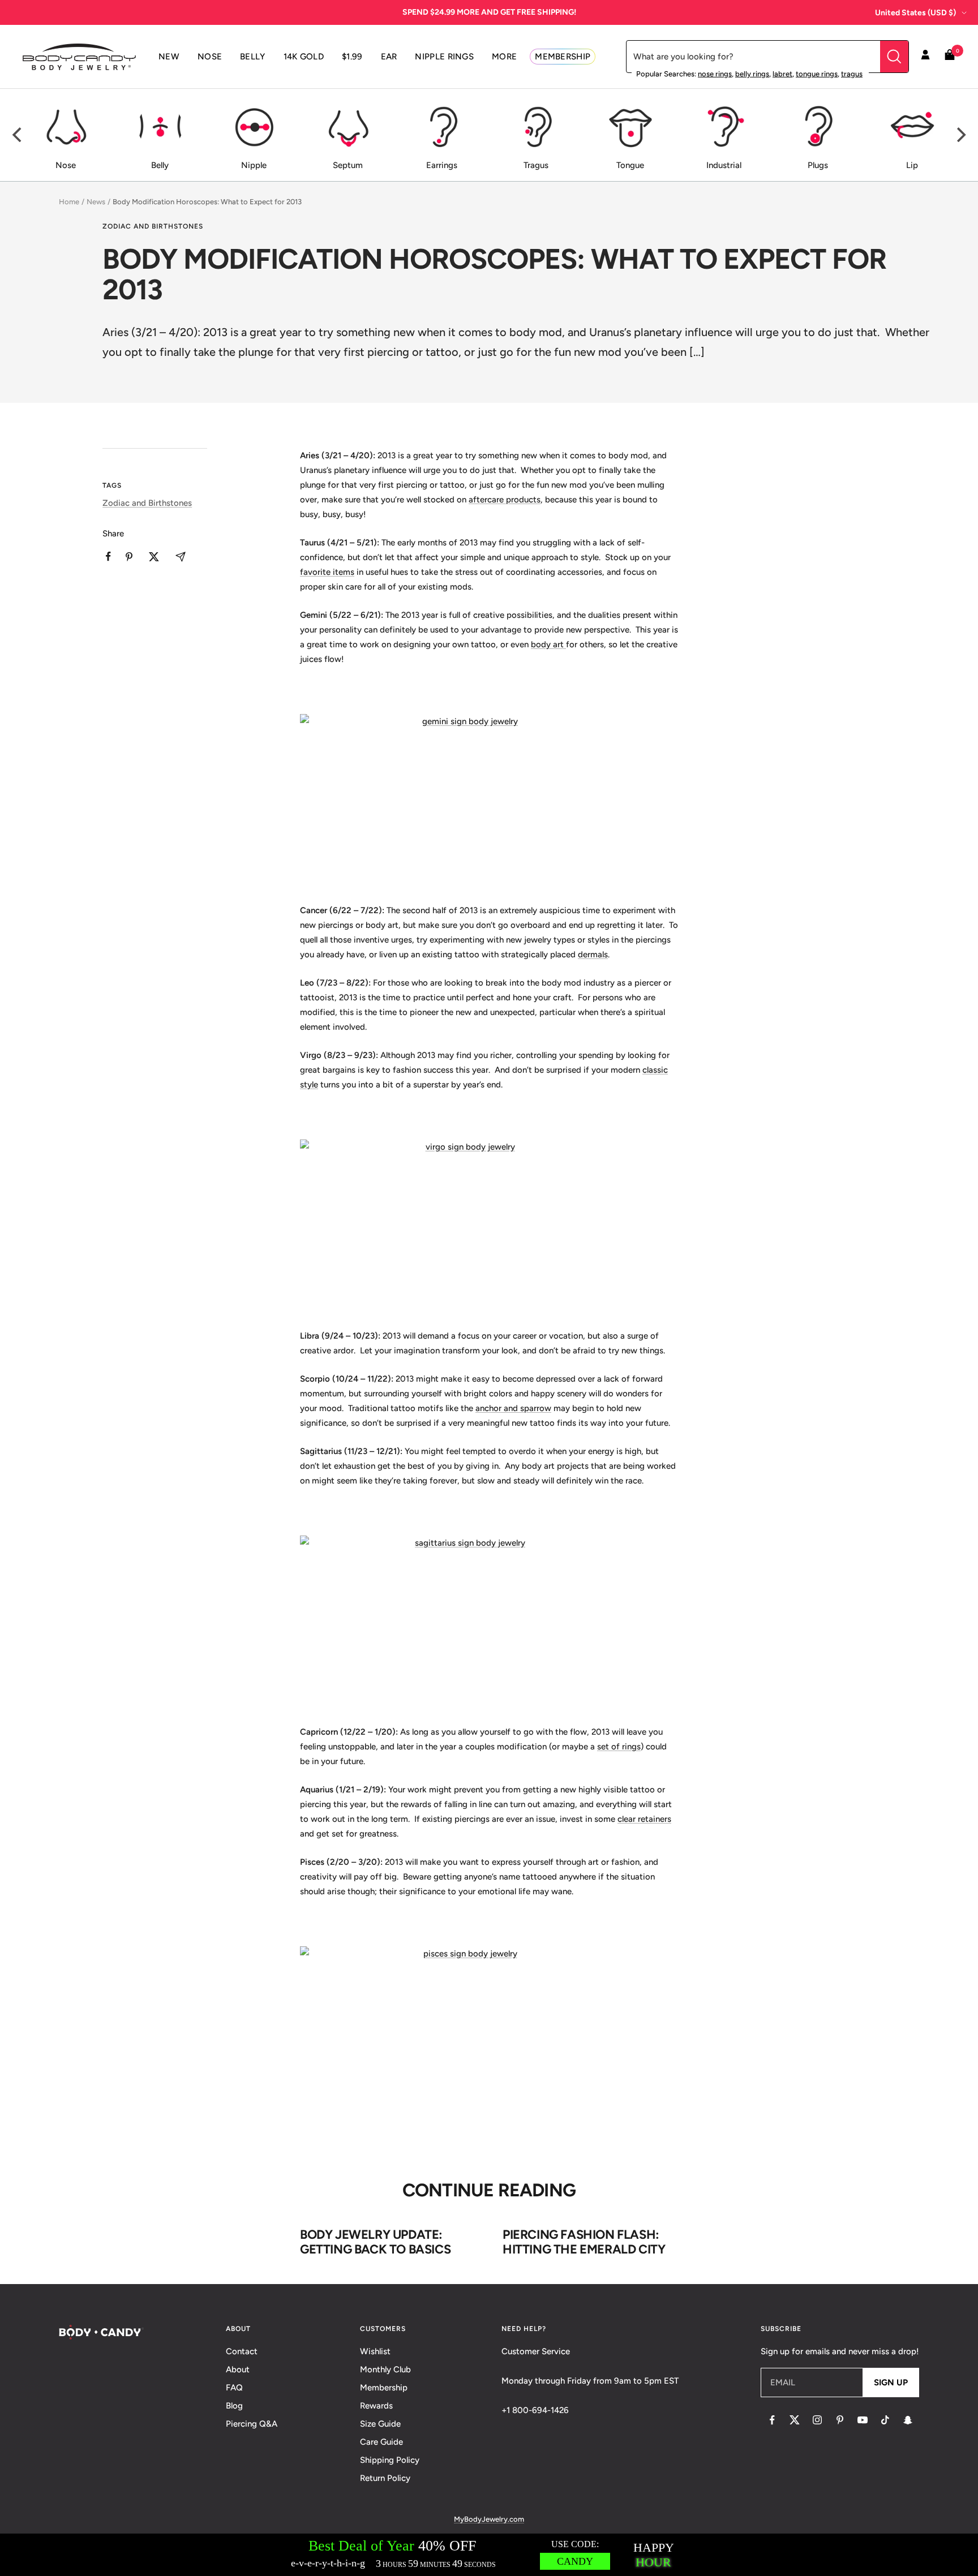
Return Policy (385, 2478)
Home (69, 202)
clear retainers (644, 1819)
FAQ (234, 2388)
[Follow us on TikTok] (885, 2420)
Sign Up (891, 2383)
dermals (593, 954)
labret (782, 74)
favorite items (327, 572)
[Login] (925, 57)
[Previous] (18, 135)
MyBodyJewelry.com (489, 2519)
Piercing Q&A (252, 2424)
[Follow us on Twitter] (795, 2420)
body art (548, 644)
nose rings (715, 74)
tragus (852, 74)
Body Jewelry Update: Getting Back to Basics (375, 2242)
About (238, 2369)
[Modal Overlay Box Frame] (489, 2555)
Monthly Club (385, 2369)
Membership (384, 2388)
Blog (234, 2406)
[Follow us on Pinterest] (840, 2420)
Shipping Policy (390, 2460)
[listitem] (108, 556)
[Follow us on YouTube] (863, 2420)
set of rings (619, 1747)
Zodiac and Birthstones (153, 226)
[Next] (960, 135)
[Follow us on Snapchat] (908, 2420)
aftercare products (505, 500)
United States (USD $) (915, 13)
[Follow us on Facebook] (772, 2420)
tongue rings (817, 74)
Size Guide (380, 2424)
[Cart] (950, 57)
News (96, 202)
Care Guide (381, 2442)
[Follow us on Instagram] (817, 2420)
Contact (242, 2351)
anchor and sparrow (513, 1408)
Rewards (376, 2406)
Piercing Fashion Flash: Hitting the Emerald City (584, 2242)
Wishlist (375, 2351)
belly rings (752, 74)
